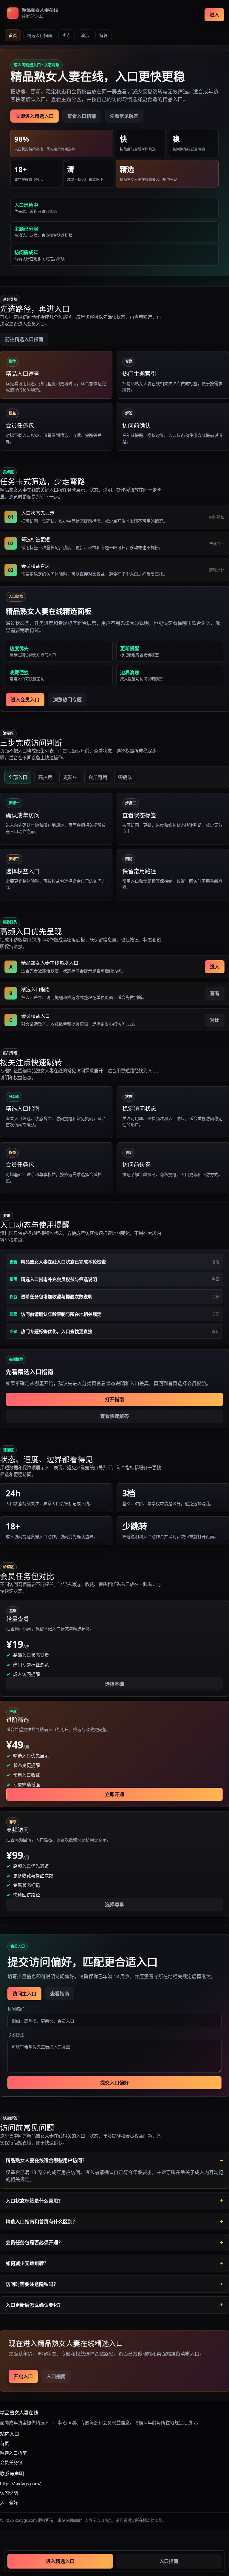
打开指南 (114, 1399)
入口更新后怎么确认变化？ (34, 2305)
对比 (215, 1020)
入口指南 (56, 2376)
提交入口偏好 (114, 2083)
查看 (215, 993)
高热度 (45, 777)
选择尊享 (114, 1904)
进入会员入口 (25, 700)
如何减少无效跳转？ (27, 2263)
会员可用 (98, 777)
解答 (103, 35)
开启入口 (23, 2376)
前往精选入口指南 (24, 339)
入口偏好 (9, 2503)
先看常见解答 (124, 116)
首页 (13, 35)
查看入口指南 (82, 116)
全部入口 (18, 777)
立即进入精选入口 (35, 116)
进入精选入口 (60, 2561)
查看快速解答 (114, 1416)
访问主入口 (24, 1994)
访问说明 (9, 2493)
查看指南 (60, 1994)
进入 (214, 15)
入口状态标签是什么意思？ (34, 2201)
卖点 (66, 35)
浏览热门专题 (67, 700)
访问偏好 (16, 2009)
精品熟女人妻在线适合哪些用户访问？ (46, 2160)
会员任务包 (11, 2462)
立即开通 (114, 1794)
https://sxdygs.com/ (20, 2483)
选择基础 (114, 1684)
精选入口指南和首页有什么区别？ (41, 2222)
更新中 (70, 777)
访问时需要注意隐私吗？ (32, 2284)
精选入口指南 (40, 35)
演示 (85, 35)
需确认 (125, 777)
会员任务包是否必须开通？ (34, 2242)
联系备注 (16, 2035)
